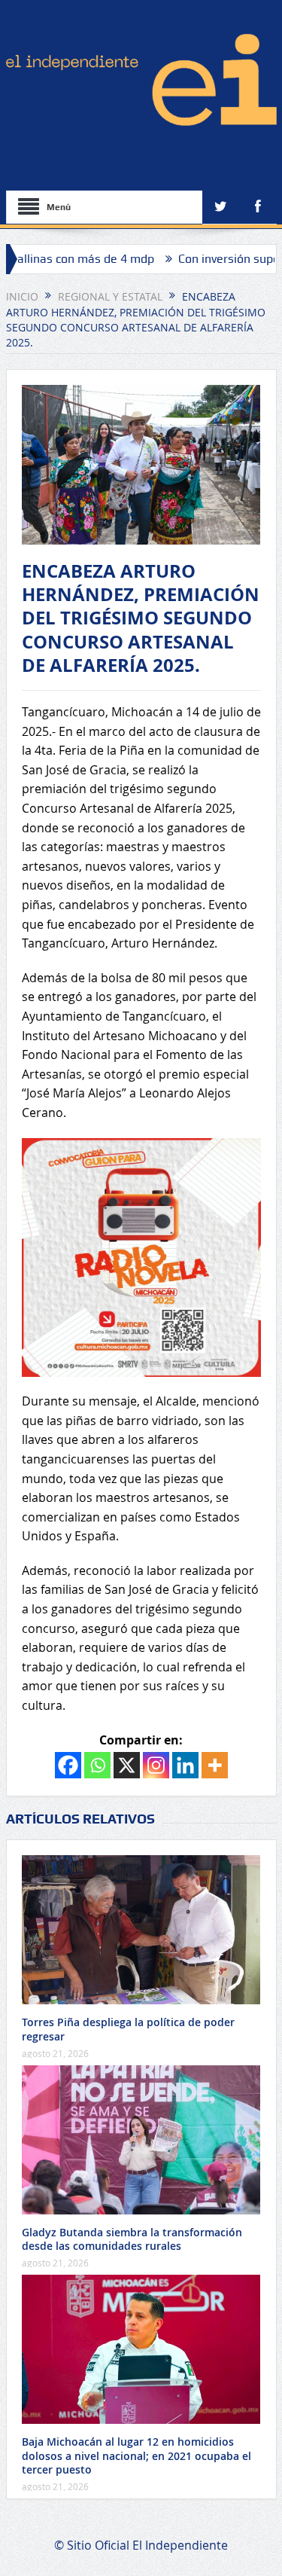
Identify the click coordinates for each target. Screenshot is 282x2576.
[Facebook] (68, 1765)
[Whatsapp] (97, 1765)
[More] (215, 1765)
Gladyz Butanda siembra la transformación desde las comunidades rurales (132, 2239)
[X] (127, 1765)
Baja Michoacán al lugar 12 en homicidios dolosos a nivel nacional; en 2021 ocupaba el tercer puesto (136, 2455)
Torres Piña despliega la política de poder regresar (128, 2029)
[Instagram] (156, 1765)
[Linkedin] (185, 1765)
